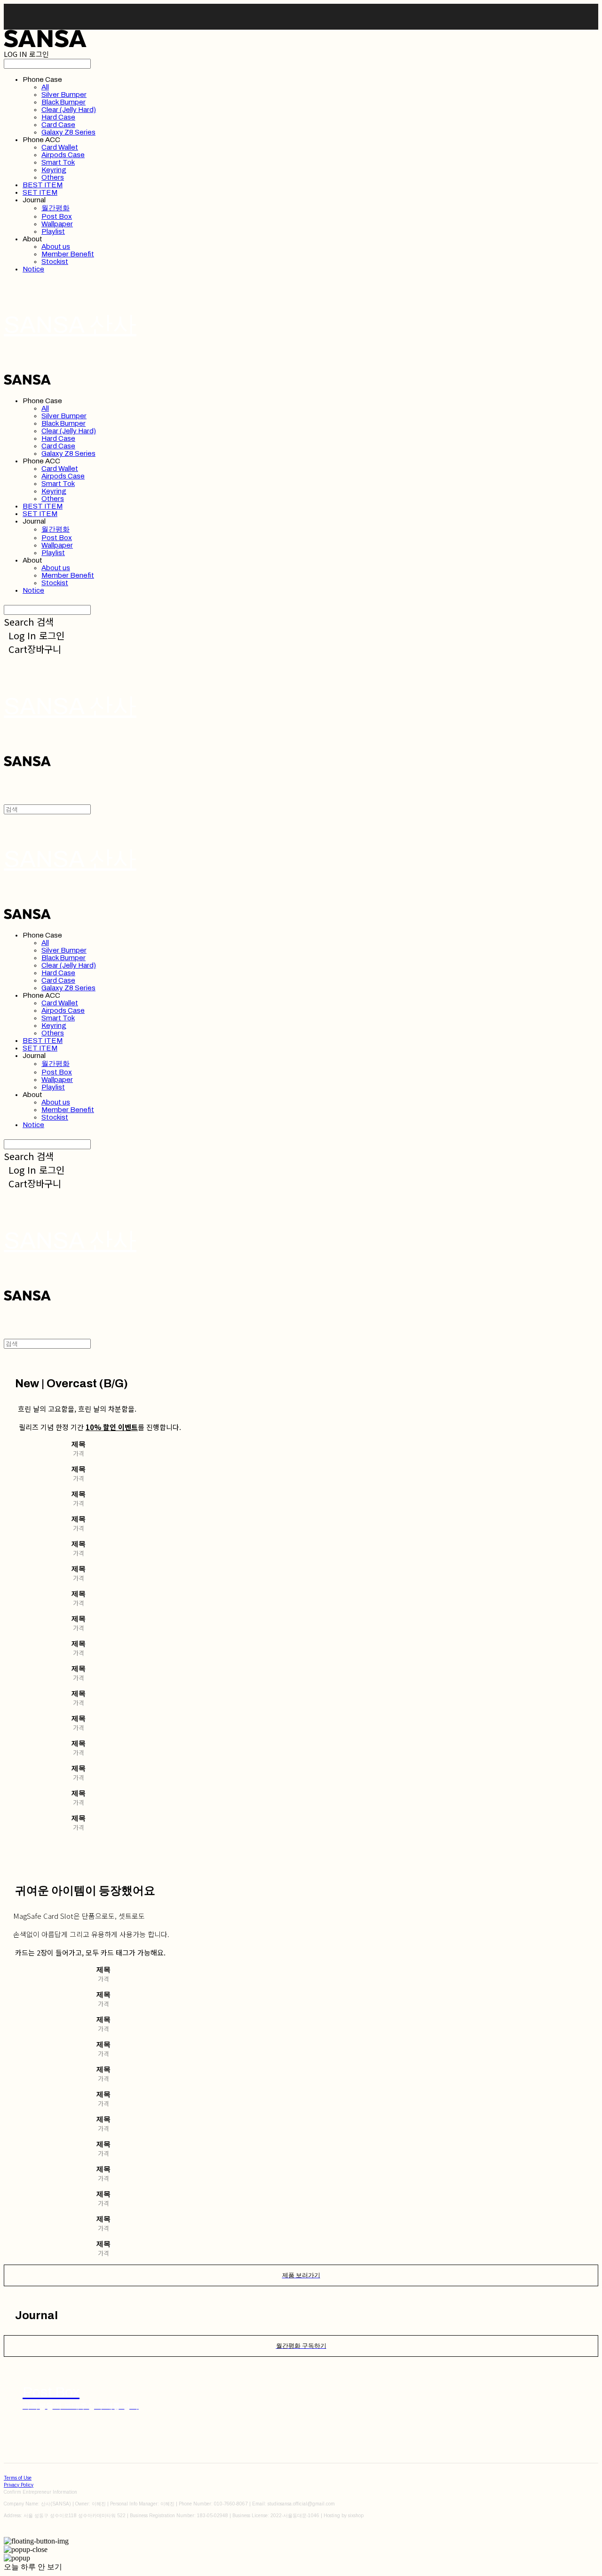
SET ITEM (40, 192)
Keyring (54, 170)
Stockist (55, 262)
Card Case (58, 125)
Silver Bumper (64, 95)
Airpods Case (63, 155)
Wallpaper (57, 224)
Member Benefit (68, 254)
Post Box (57, 216)
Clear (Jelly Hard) (69, 110)
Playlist (53, 231)
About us (56, 246)
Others (53, 177)
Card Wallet (60, 147)
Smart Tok (58, 162)
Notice (33, 269)
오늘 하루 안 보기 (33, 2567)
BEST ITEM (43, 185)
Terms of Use (18, 2478)
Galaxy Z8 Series (68, 132)
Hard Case (58, 117)
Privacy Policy (19, 2485)
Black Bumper (63, 102)
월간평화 (55, 208)
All (45, 87)
